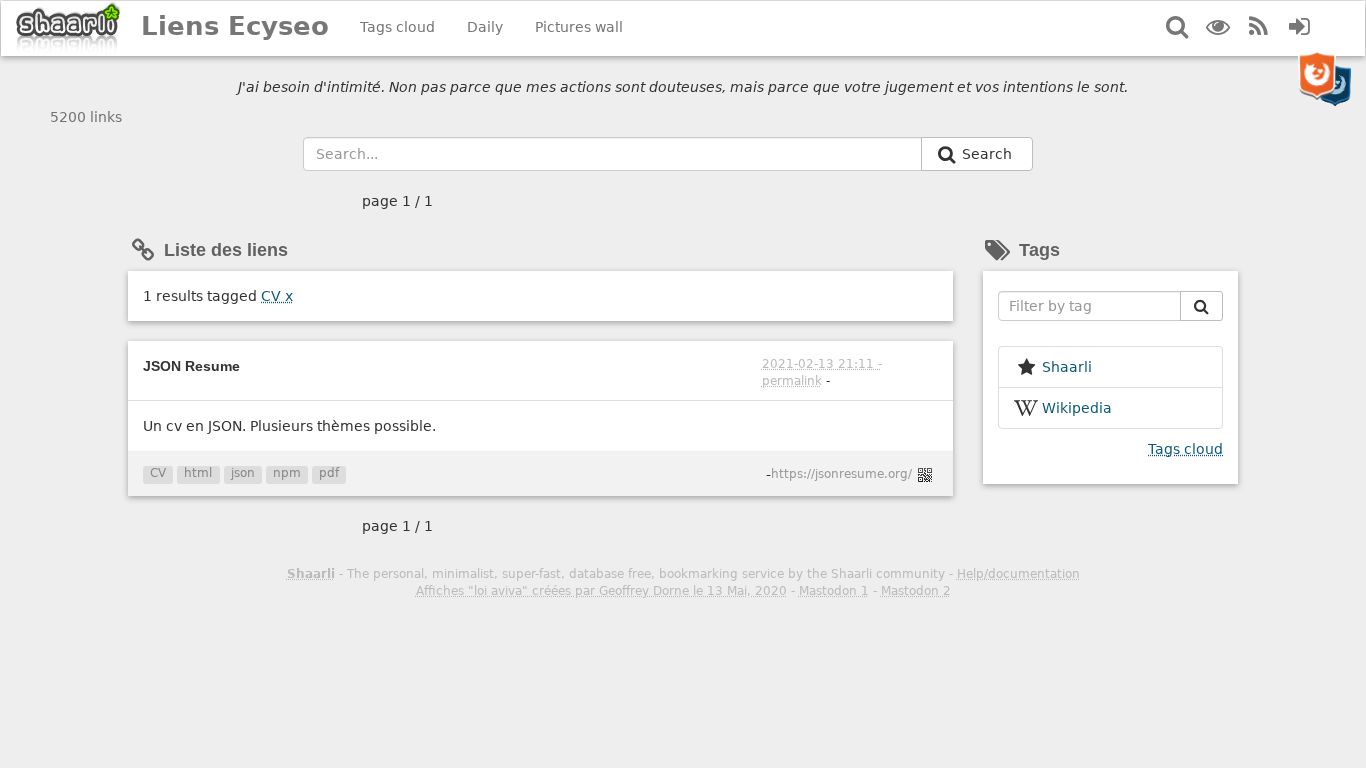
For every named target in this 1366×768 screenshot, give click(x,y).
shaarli (1067, 367)
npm (287, 473)
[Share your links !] (68, 28)
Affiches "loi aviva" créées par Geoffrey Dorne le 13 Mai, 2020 (601, 591)
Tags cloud (397, 27)
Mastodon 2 (916, 591)
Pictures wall (579, 27)
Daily (485, 27)
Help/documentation (1018, 574)
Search (989, 154)
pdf (329, 473)
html (198, 473)
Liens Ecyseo (235, 26)
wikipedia (1077, 408)
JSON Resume (191, 366)
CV (277, 296)
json (243, 473)
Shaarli (311, 574)
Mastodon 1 (834, 591)
